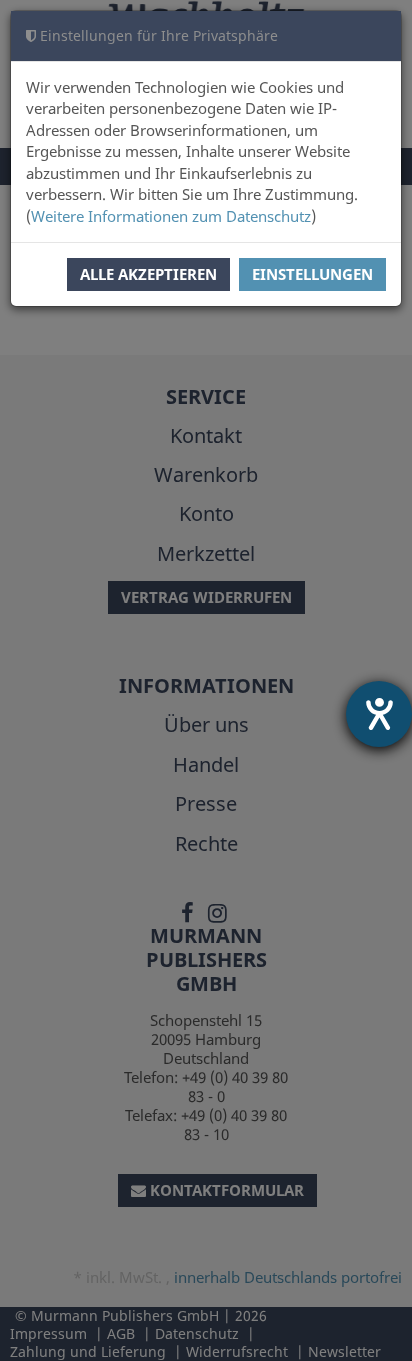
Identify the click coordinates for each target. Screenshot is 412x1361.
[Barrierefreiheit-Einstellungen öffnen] (379, 714)
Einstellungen (312, 274)
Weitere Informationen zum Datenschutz (171, 216)
